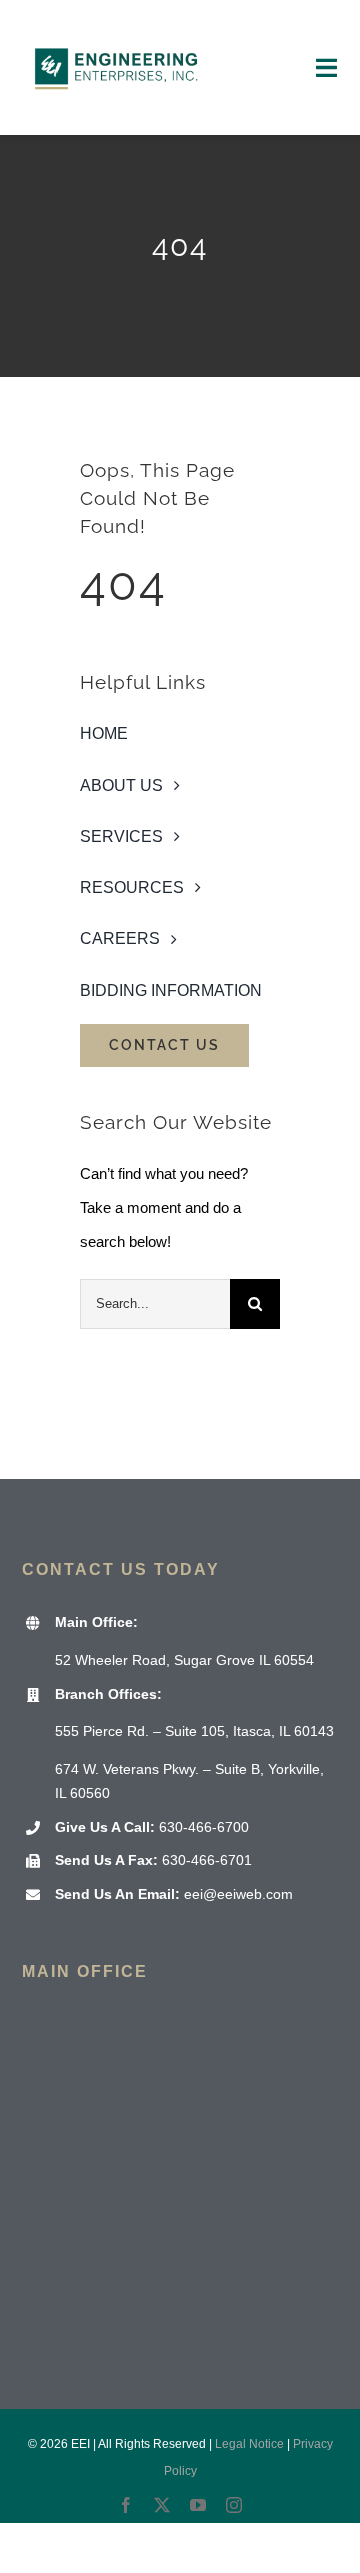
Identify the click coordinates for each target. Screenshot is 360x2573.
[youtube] (198, 2505)
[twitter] (162, 2505)
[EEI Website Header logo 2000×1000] (117, 27)
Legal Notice (249, 2444)
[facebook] (126, 2505)
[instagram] (234, 2505)
